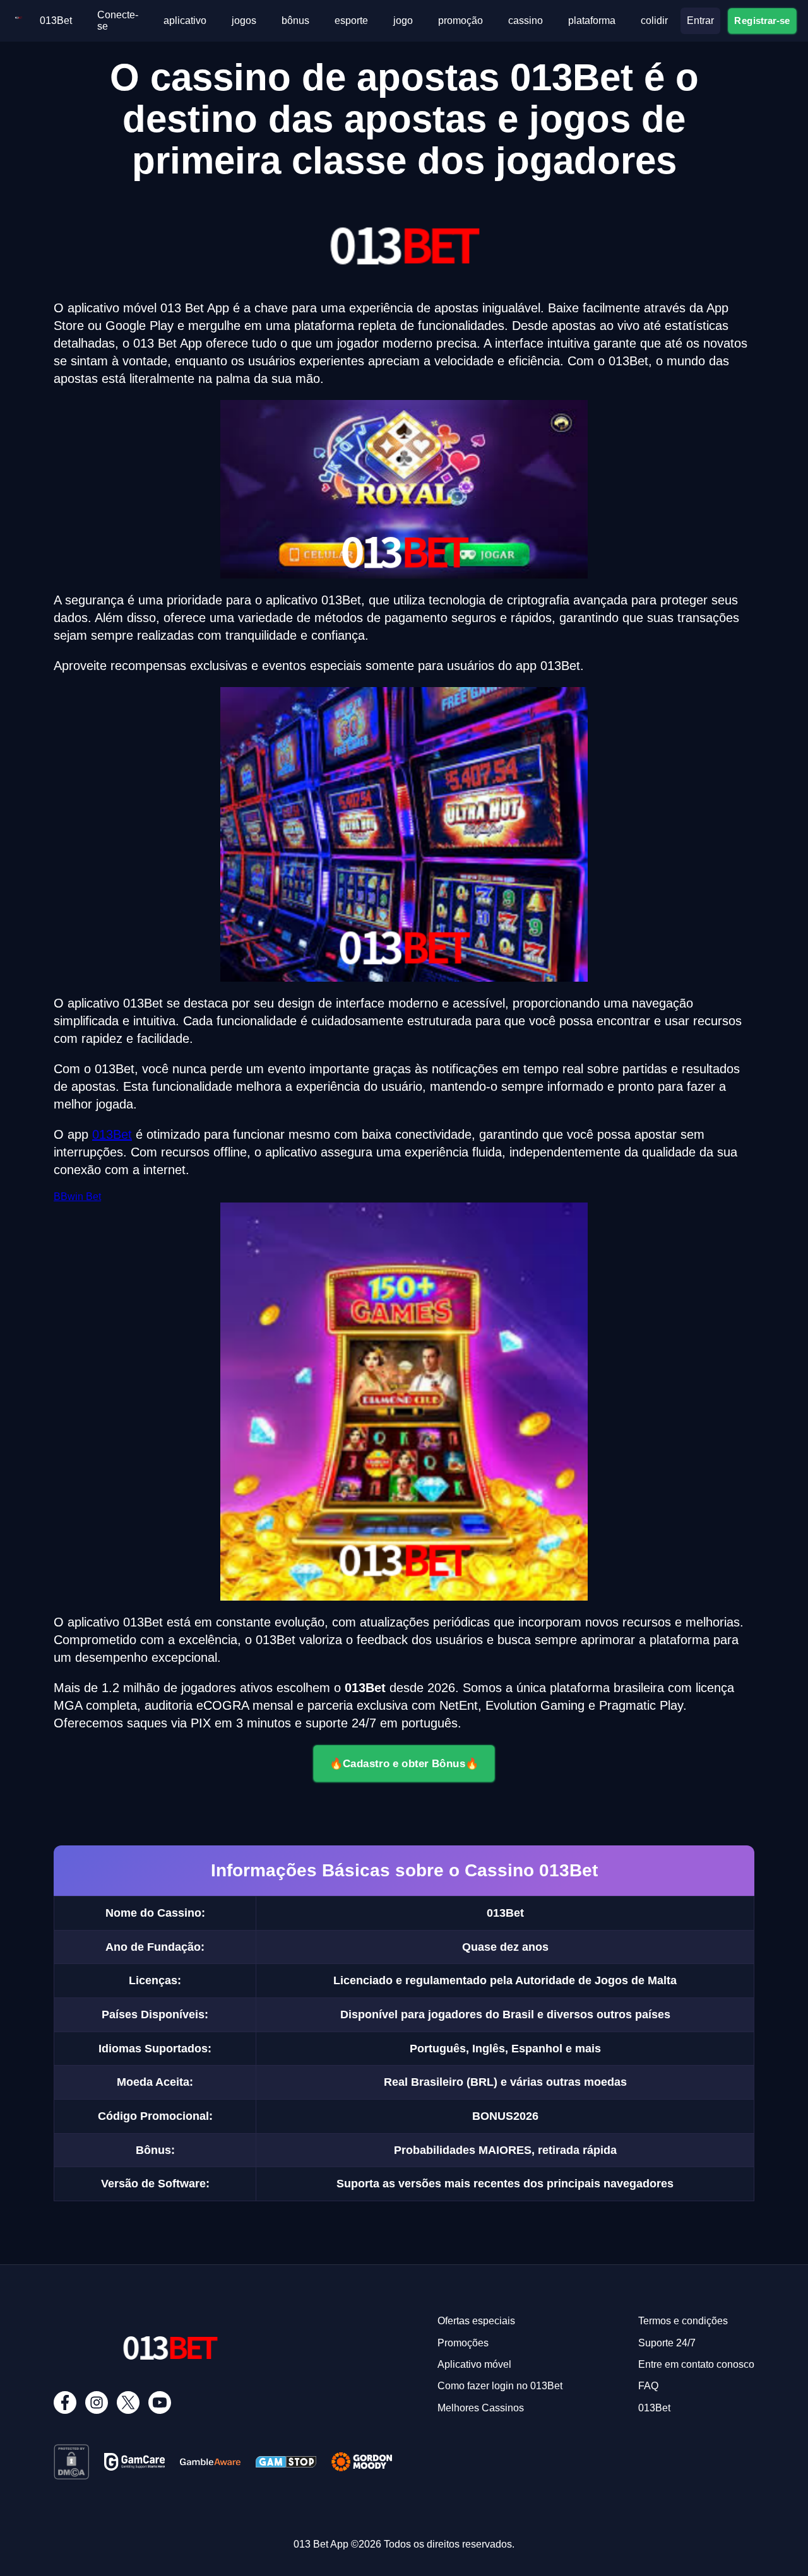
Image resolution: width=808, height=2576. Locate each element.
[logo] (19, 21)
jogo (403, 21)
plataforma (592, 21)
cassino (526, 21)
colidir (654, 21)
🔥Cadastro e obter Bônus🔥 (404, 1763)
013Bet (56, 21)
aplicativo (185, 21)
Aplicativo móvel (474, 2364)
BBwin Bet (77, 1197)
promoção (460, 21)
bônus (295, 21)
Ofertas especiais (476, 2321)
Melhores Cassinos (481, 2408)
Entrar (700, 21)
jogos (244, 21)
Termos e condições (683, 2321)
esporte (351, 21)
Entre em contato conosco (696, 2364)
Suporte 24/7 (667, 2343)
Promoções (463, 2343)
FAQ (648, 2386)
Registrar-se (763, 20)
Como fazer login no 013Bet (500, 2386)
